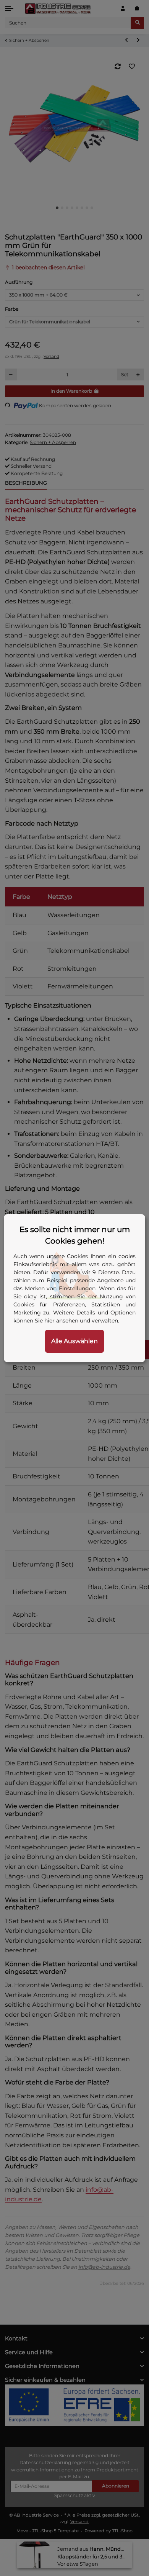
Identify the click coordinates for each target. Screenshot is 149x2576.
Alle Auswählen (74, 1341)
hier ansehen (61, 1321)
